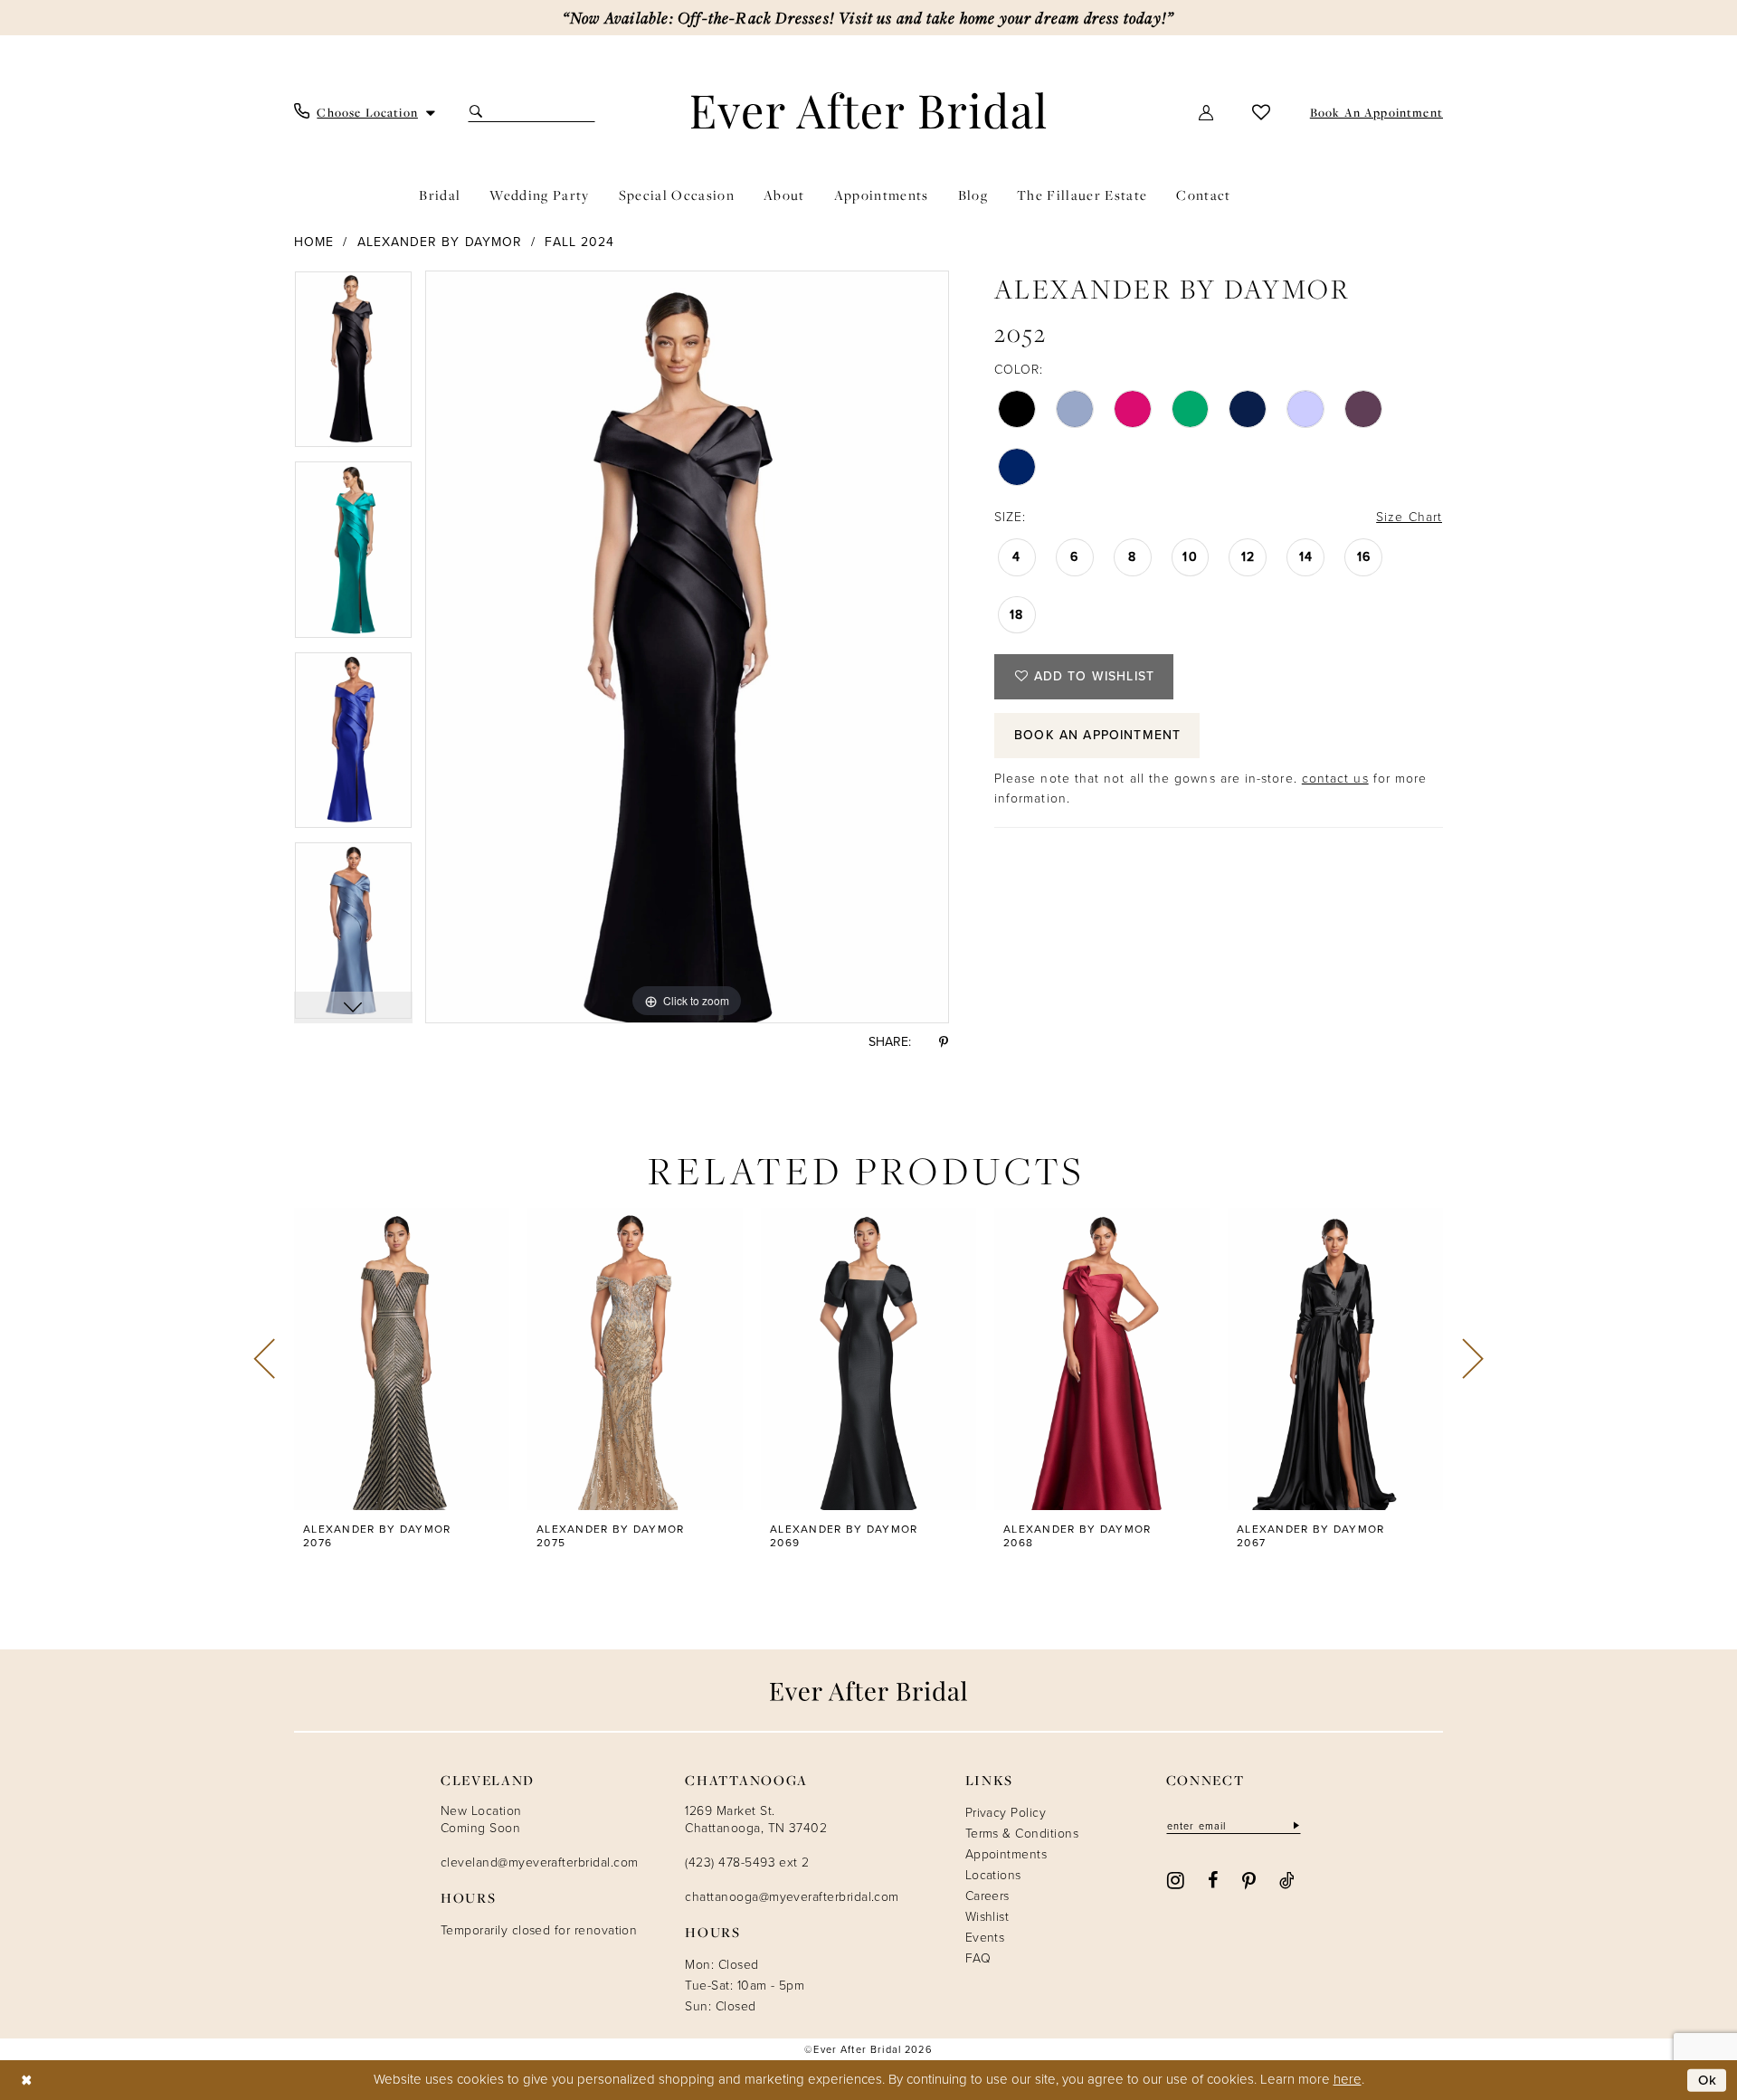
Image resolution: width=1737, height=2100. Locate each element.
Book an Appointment (1097, 735)
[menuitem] (365, 112)
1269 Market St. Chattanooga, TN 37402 (756, 1820)
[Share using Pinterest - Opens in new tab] (944, 1042)
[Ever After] (869, 110)
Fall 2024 (579, 242)
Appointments (1006, 1854)
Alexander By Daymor (440, 242)
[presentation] (402, 1359)
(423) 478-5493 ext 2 (747, 1862)
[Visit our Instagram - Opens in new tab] (1176, 1879)
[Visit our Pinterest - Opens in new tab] (1249, 1879)
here (1348, 2079)
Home (314, 242)
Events (985, 1938)
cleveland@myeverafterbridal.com (539, 1862)
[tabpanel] (353, 366)
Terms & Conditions (1022, 1834)
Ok (1708, 2080)
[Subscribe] (1295, 1825)
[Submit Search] (478, 112)
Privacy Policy (1006, 1813)
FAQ (978, 1958)
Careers (987, 1896)
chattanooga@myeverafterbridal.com (792, 1897)
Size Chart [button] (1409, 517)
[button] (1207, 112)
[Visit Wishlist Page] (1262, 112)
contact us (1335, 779)
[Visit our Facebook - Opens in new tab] (1213, 1879)
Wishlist (987, 1917)
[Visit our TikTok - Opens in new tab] (1287, 1879)
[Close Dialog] (27, 2081)
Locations (993, 1875)
